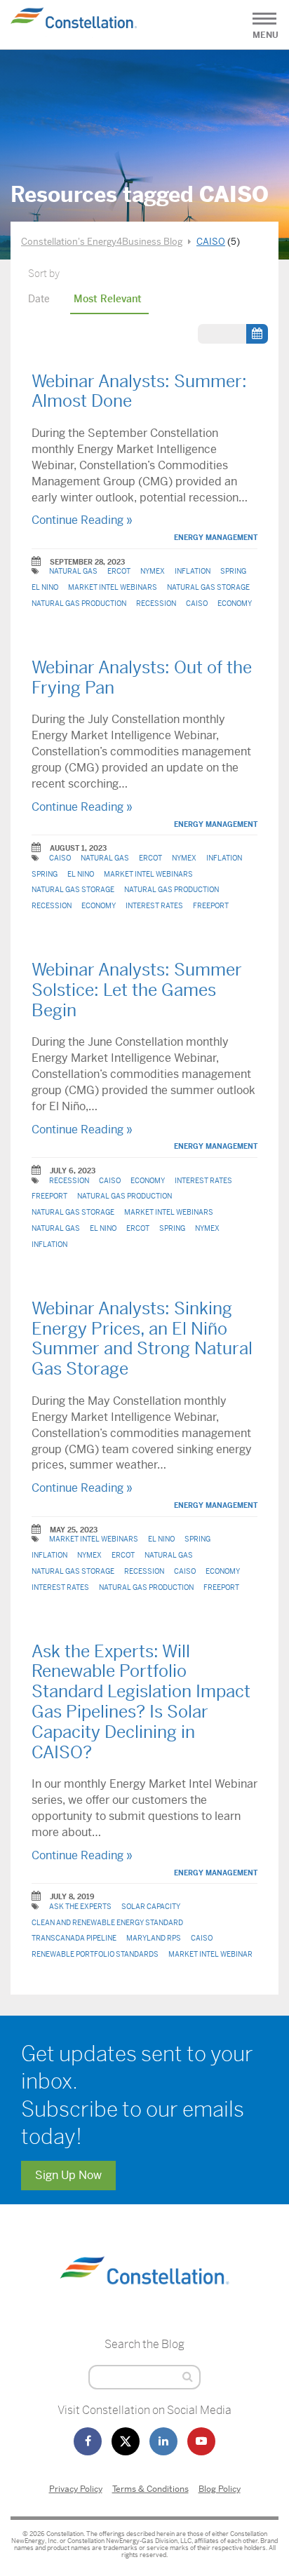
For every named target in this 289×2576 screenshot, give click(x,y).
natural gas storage (208, 587)
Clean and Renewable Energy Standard (107, 1923)
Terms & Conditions (150, 2489)
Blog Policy (220, 2489)
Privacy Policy (76, 2489)
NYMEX (153, 571)
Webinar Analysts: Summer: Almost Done (139, 392)
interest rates (154, 906)
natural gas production (79, 603)
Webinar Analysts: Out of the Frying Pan (142, 678)
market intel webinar (210, 1954)
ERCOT (119, 571)
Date (39, 299)
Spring (233, 571)
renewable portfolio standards (95, 1954)
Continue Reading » (82, 520)
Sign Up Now (68, 2175)
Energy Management (216, 538)
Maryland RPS (154, 1938)
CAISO (197, 603)
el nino (45, 587)
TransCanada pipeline (74, 1938)
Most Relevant (108, 299)
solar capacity (151, 1907)
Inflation (193, 571)
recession (156, 603)
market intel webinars (113, 587)
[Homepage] (144, 2301)
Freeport (211, 906)
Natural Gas (73, 571)
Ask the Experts (80, 1907)
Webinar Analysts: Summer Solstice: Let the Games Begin (137, 990)
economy (235, 603)
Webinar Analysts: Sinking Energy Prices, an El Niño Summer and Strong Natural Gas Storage (142, 1339)
